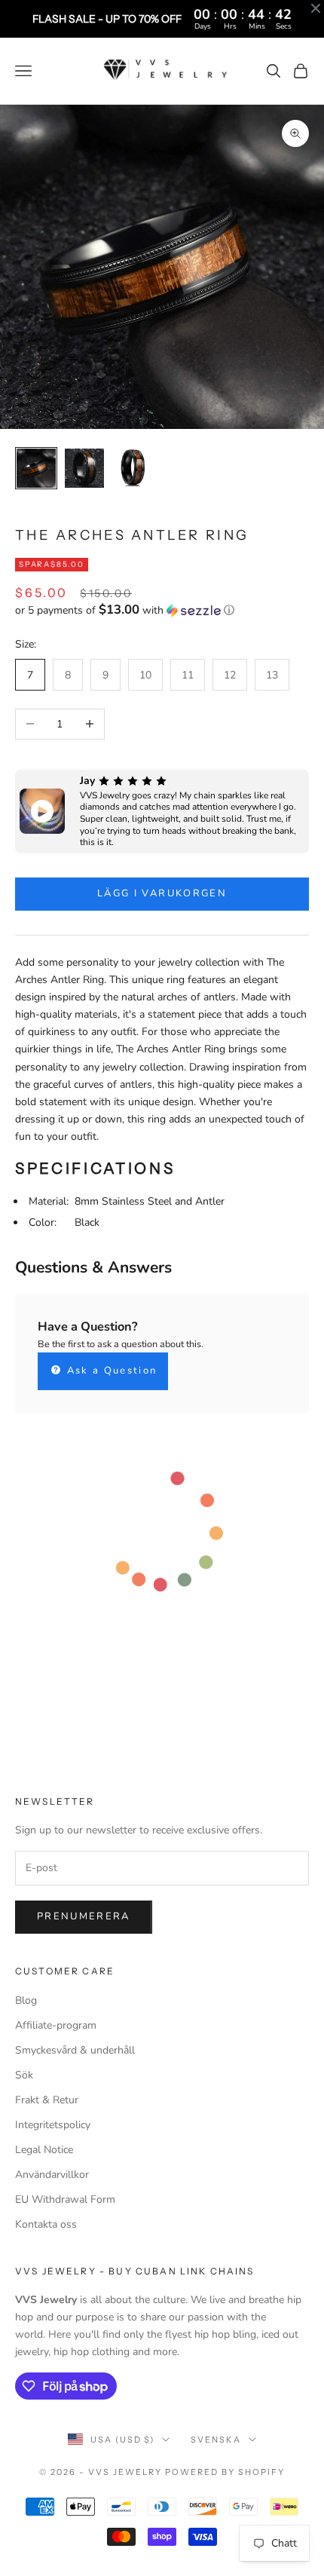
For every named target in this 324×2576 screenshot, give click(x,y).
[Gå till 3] (133, 468)
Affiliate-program (56, 2025)
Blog (26, 2000)
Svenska (216, 2440)
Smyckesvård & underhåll (75, 2050)
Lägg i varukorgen (162, 893)
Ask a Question (110, 1371)
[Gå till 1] (36, 468)
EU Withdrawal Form (65, 2199)
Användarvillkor (52, 2175)
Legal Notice (44, 2150)
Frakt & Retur (47, 2100)
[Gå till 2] (84, 468)
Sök (24, 2075)
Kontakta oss (46, 2224)
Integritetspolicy (53, 2125)
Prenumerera (84, 1916)
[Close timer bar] (316, 8)
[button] (162, 610)
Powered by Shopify (225, 2472)
